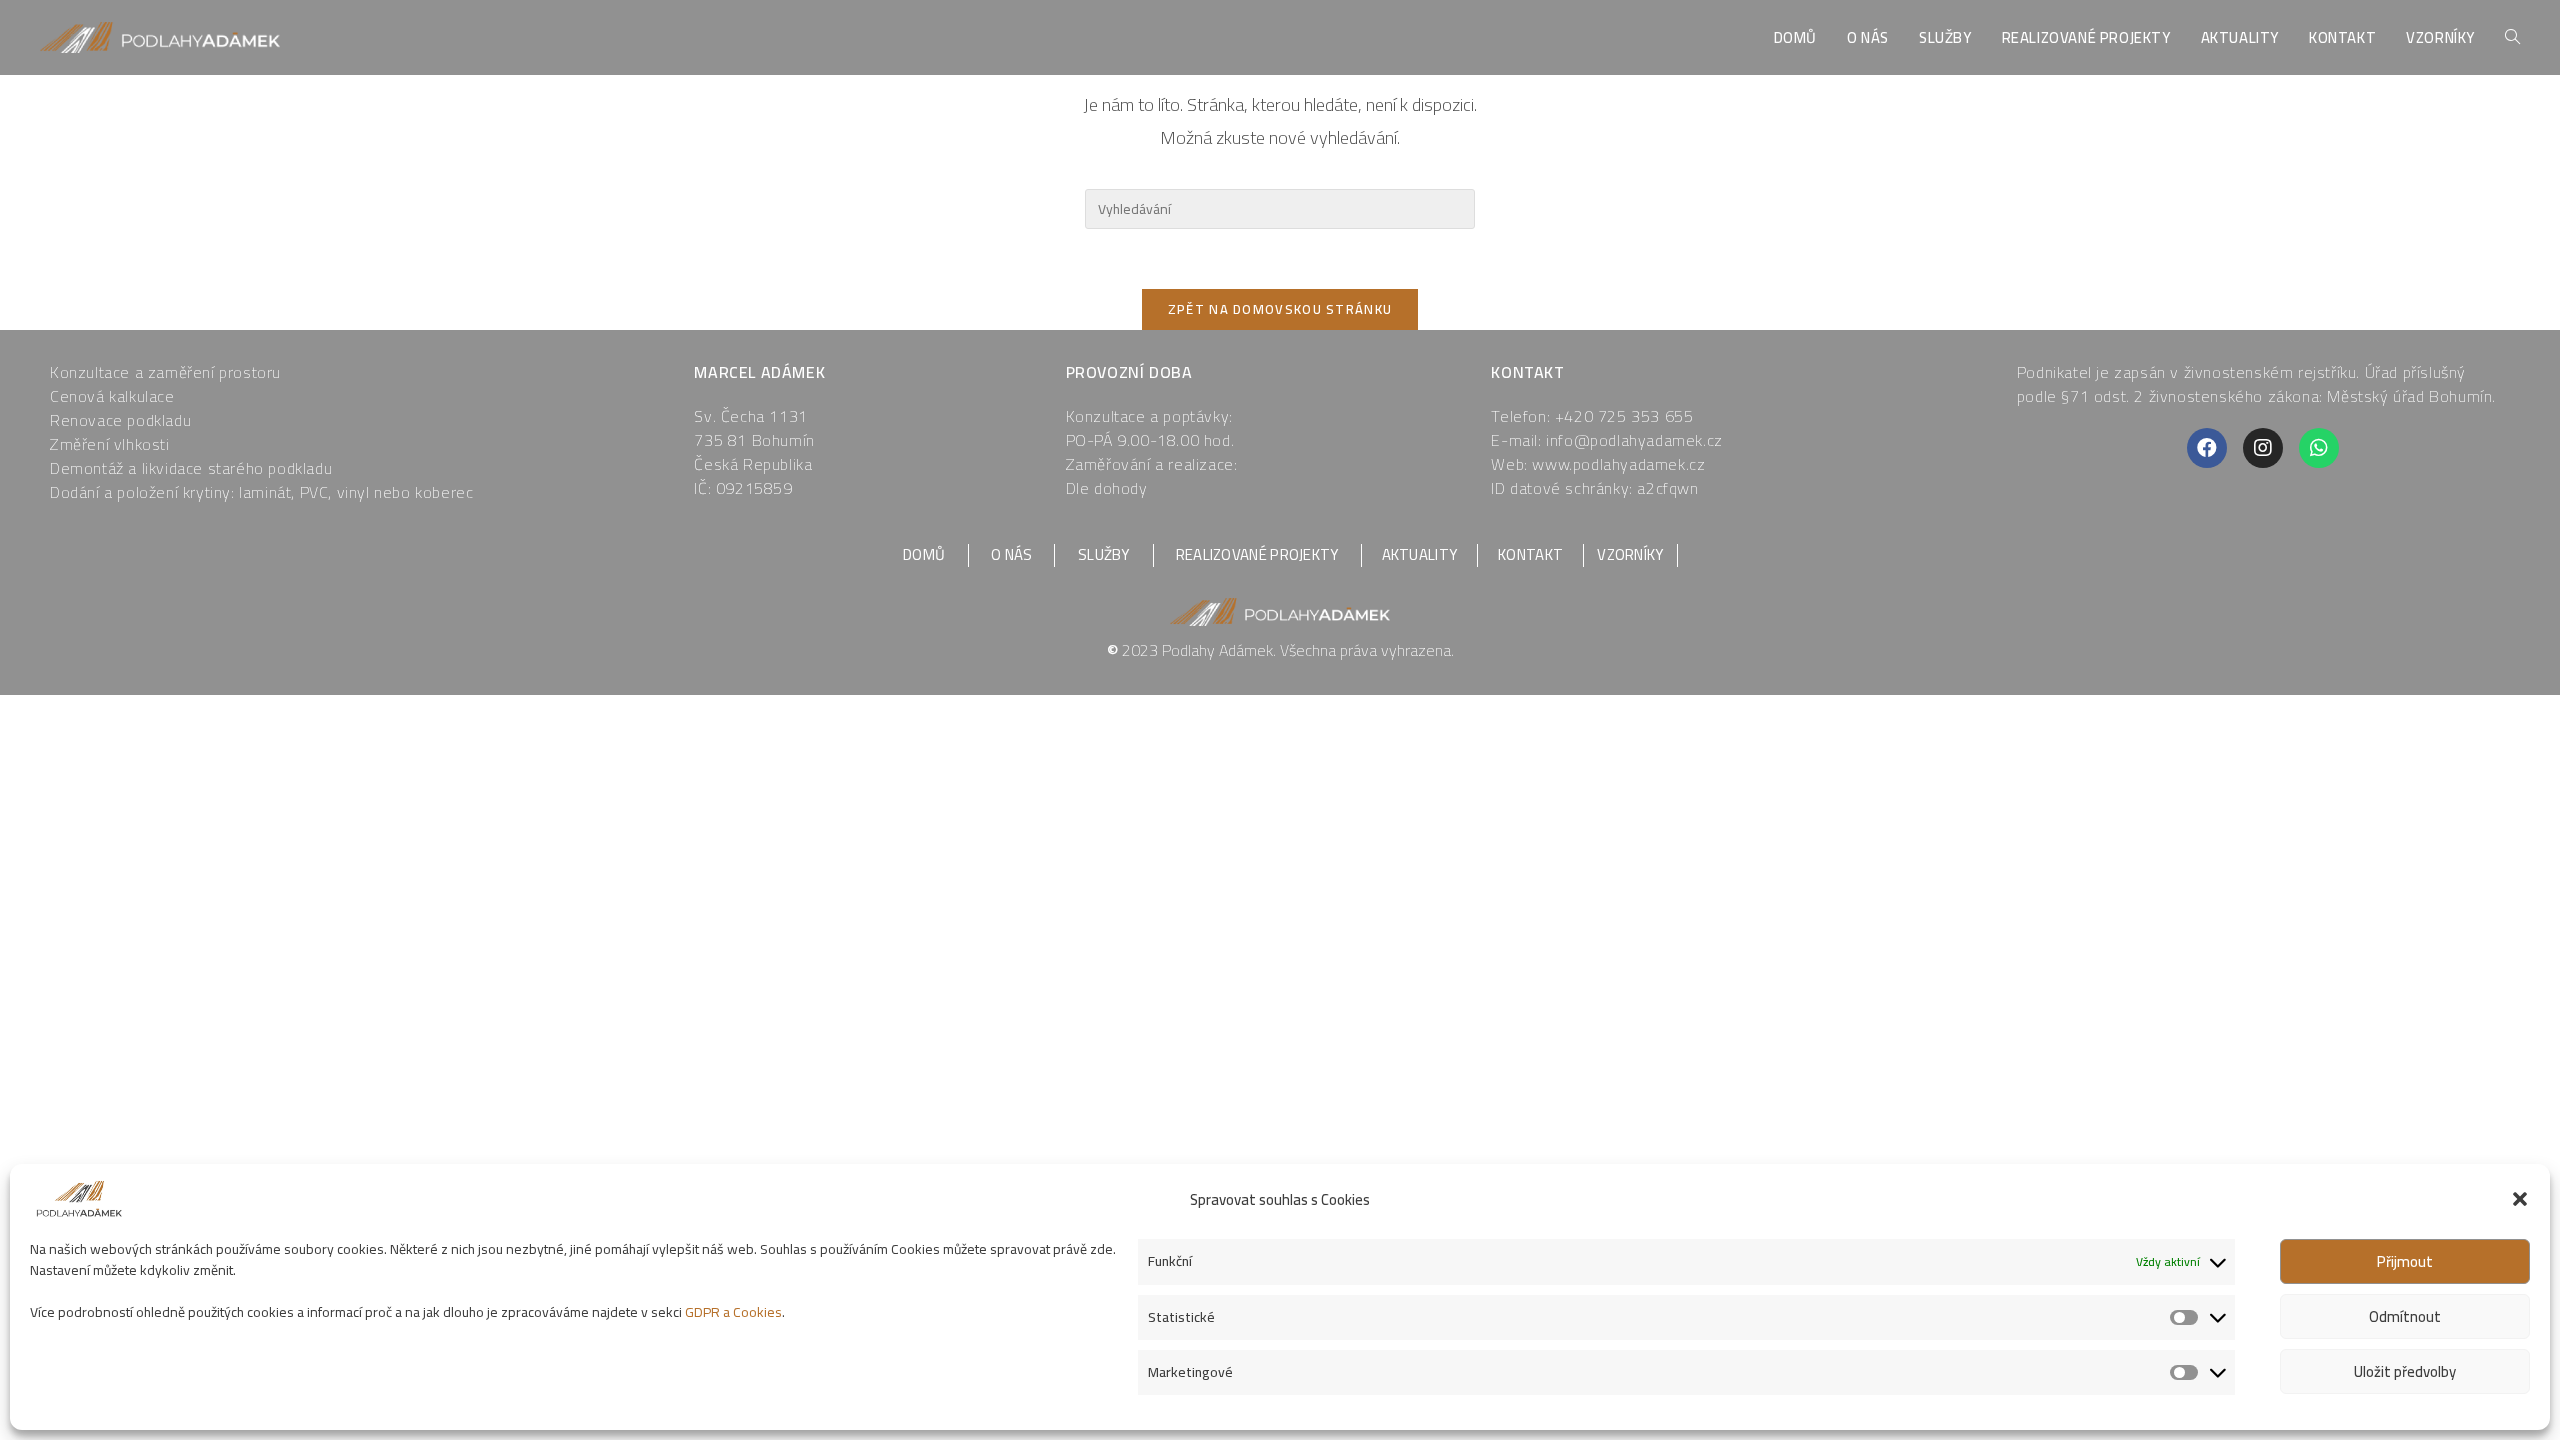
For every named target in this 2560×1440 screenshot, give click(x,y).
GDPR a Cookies (733, 1312)
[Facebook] (2207, 448)
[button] (2520, 1199)
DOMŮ (924, 554)
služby (1104, 554)
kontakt (1530, 554)
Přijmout (2405, 1261)
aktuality (1420, 554)
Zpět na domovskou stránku (1280, 309)
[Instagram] (2263, 448)
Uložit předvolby (2405, 1371)
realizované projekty (1257, 554)
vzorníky (1630, 554)
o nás (1012, 554)
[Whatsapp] (2319, 448)
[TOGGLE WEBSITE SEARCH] (2512, 37)
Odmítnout (2405, 1316)
